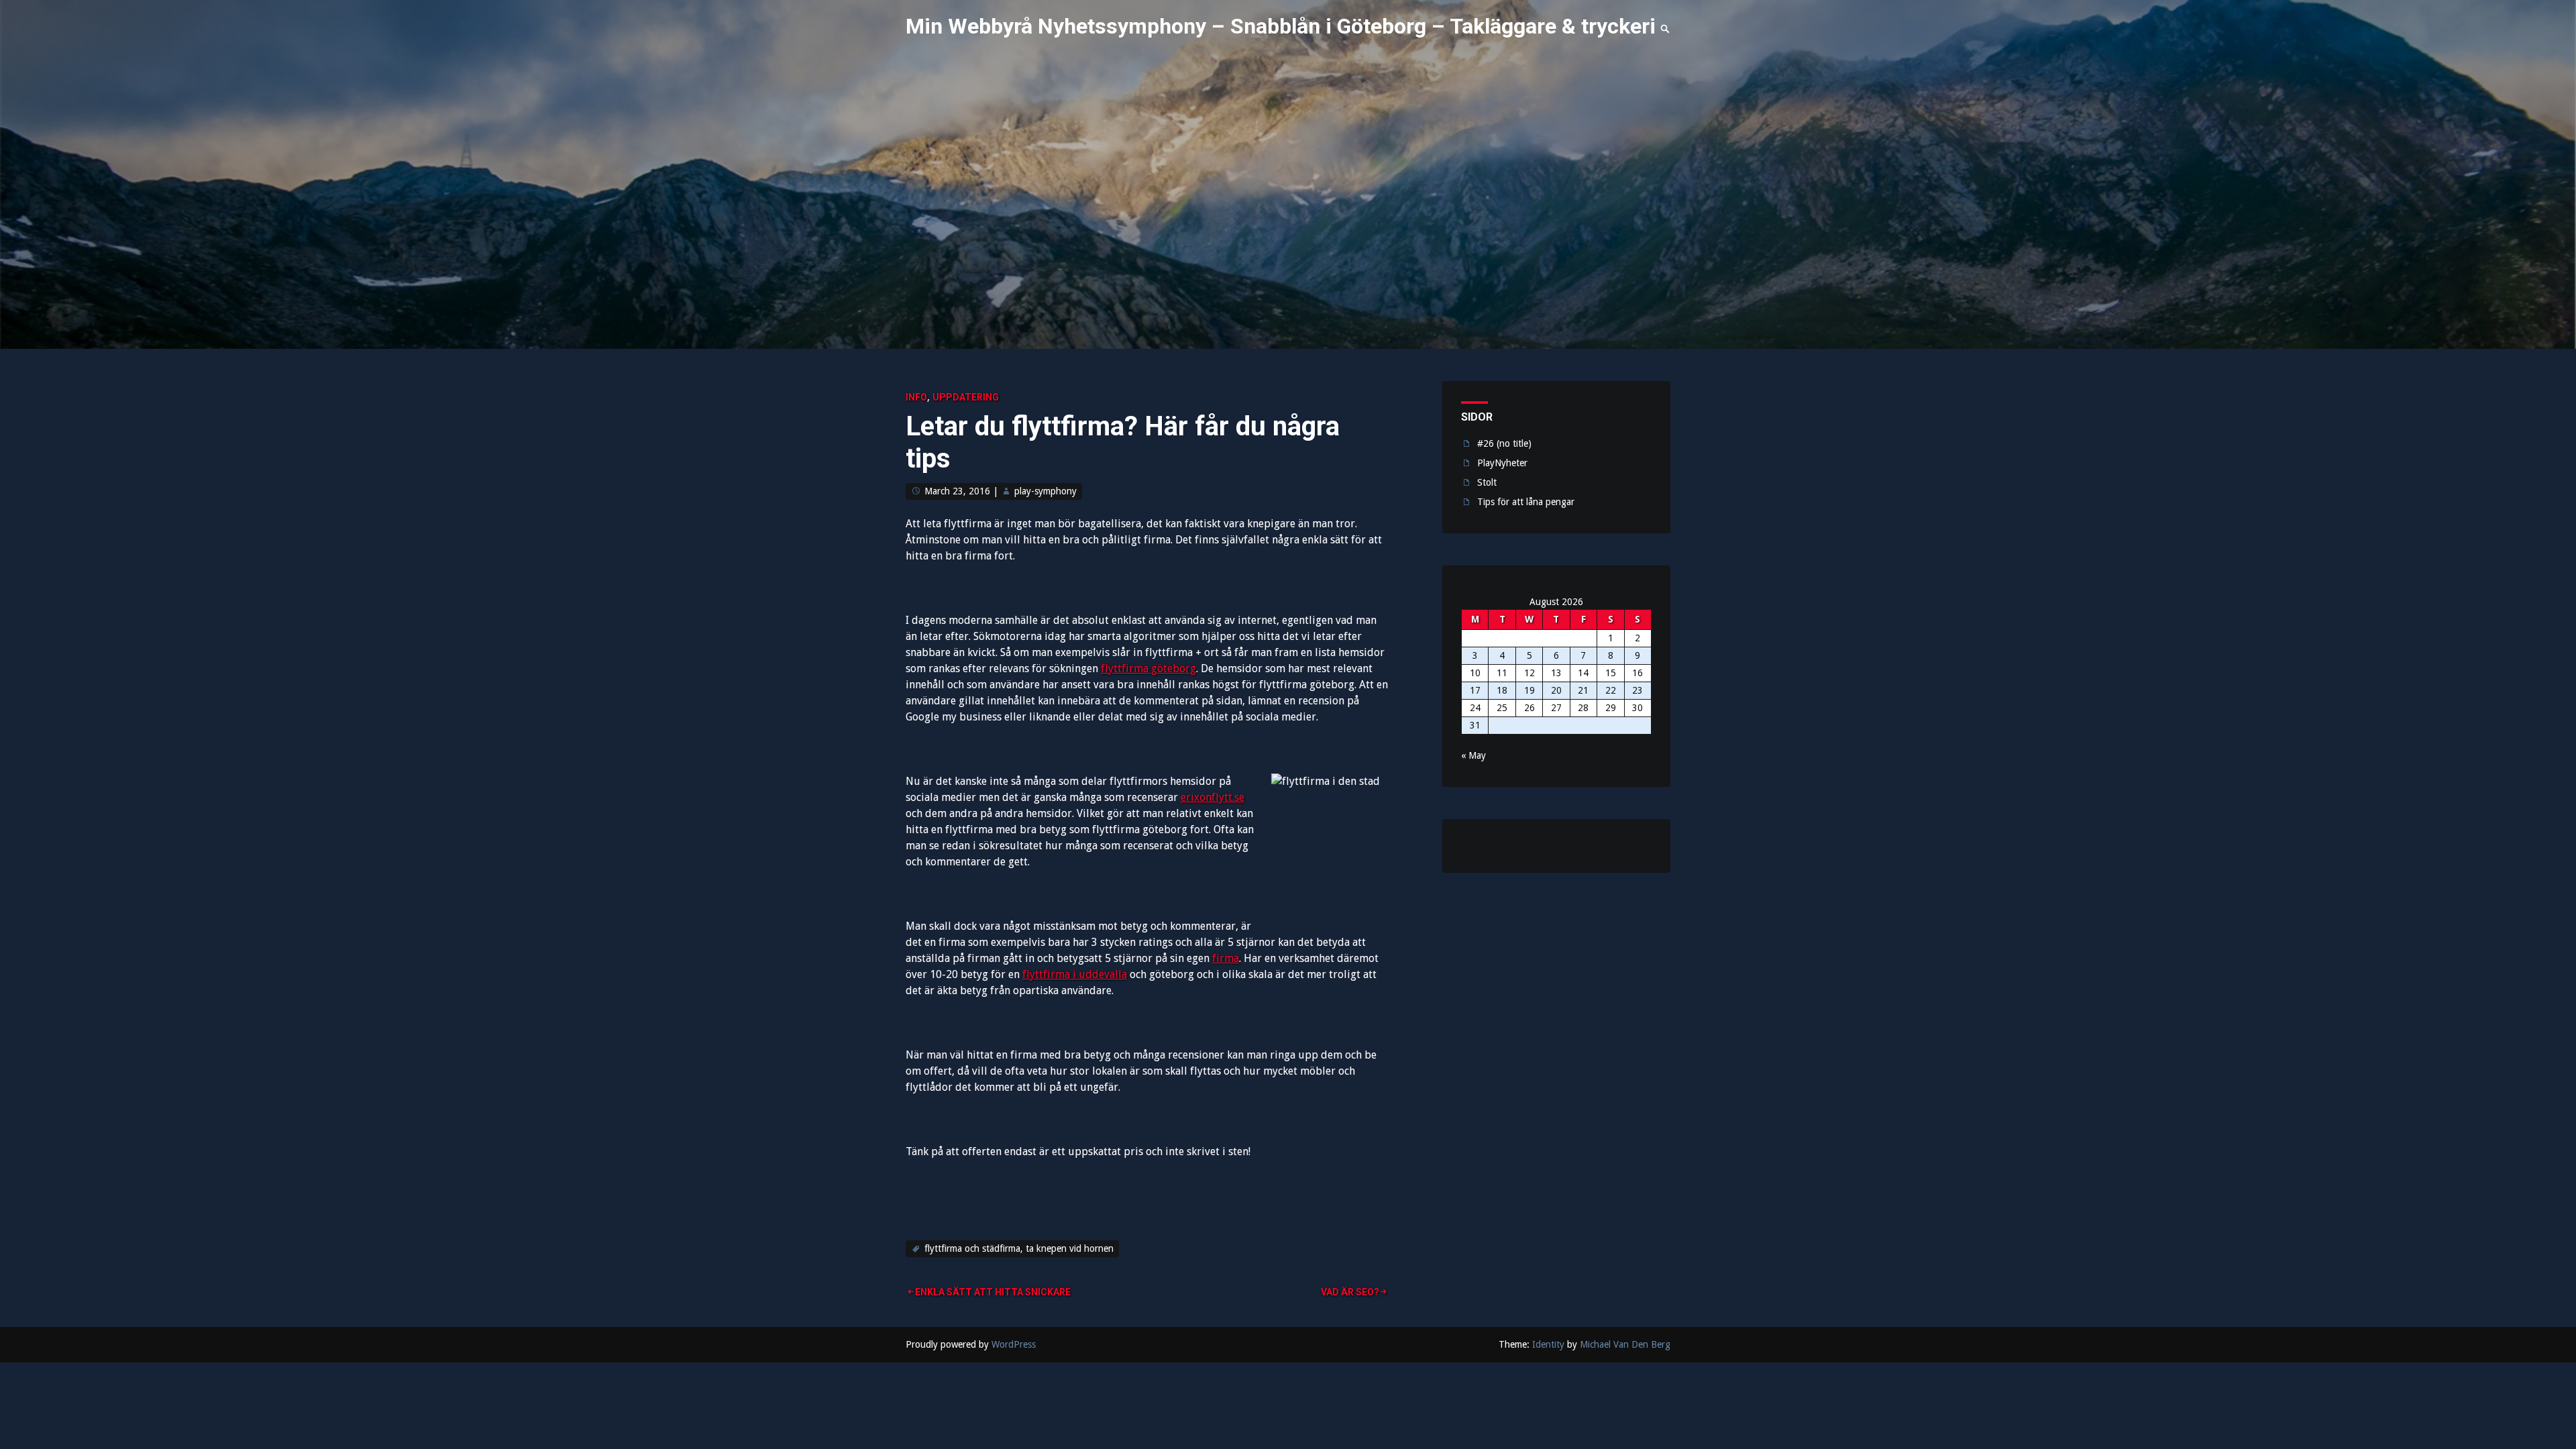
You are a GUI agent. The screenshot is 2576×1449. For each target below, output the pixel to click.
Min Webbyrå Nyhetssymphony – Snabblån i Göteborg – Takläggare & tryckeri (1281, 26)
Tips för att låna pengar (1526, 502)
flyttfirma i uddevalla (1075, 974)
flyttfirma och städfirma (972, 1248)
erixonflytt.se (1213, 797)
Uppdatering (966, 397)
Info (916, 397)
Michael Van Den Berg (1625, 1344)
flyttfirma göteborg (1148, 668)
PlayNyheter (1502, 463)
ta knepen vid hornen (1070, 1248)
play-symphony (1045, 491)
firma (1226, 958)
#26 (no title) (1504, 443)
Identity (1548, 1344)
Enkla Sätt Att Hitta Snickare (993, 1292)
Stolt (1487, 482)
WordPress (1014, 1344)
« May (1473, 755)
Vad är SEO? (1350, 1292)
